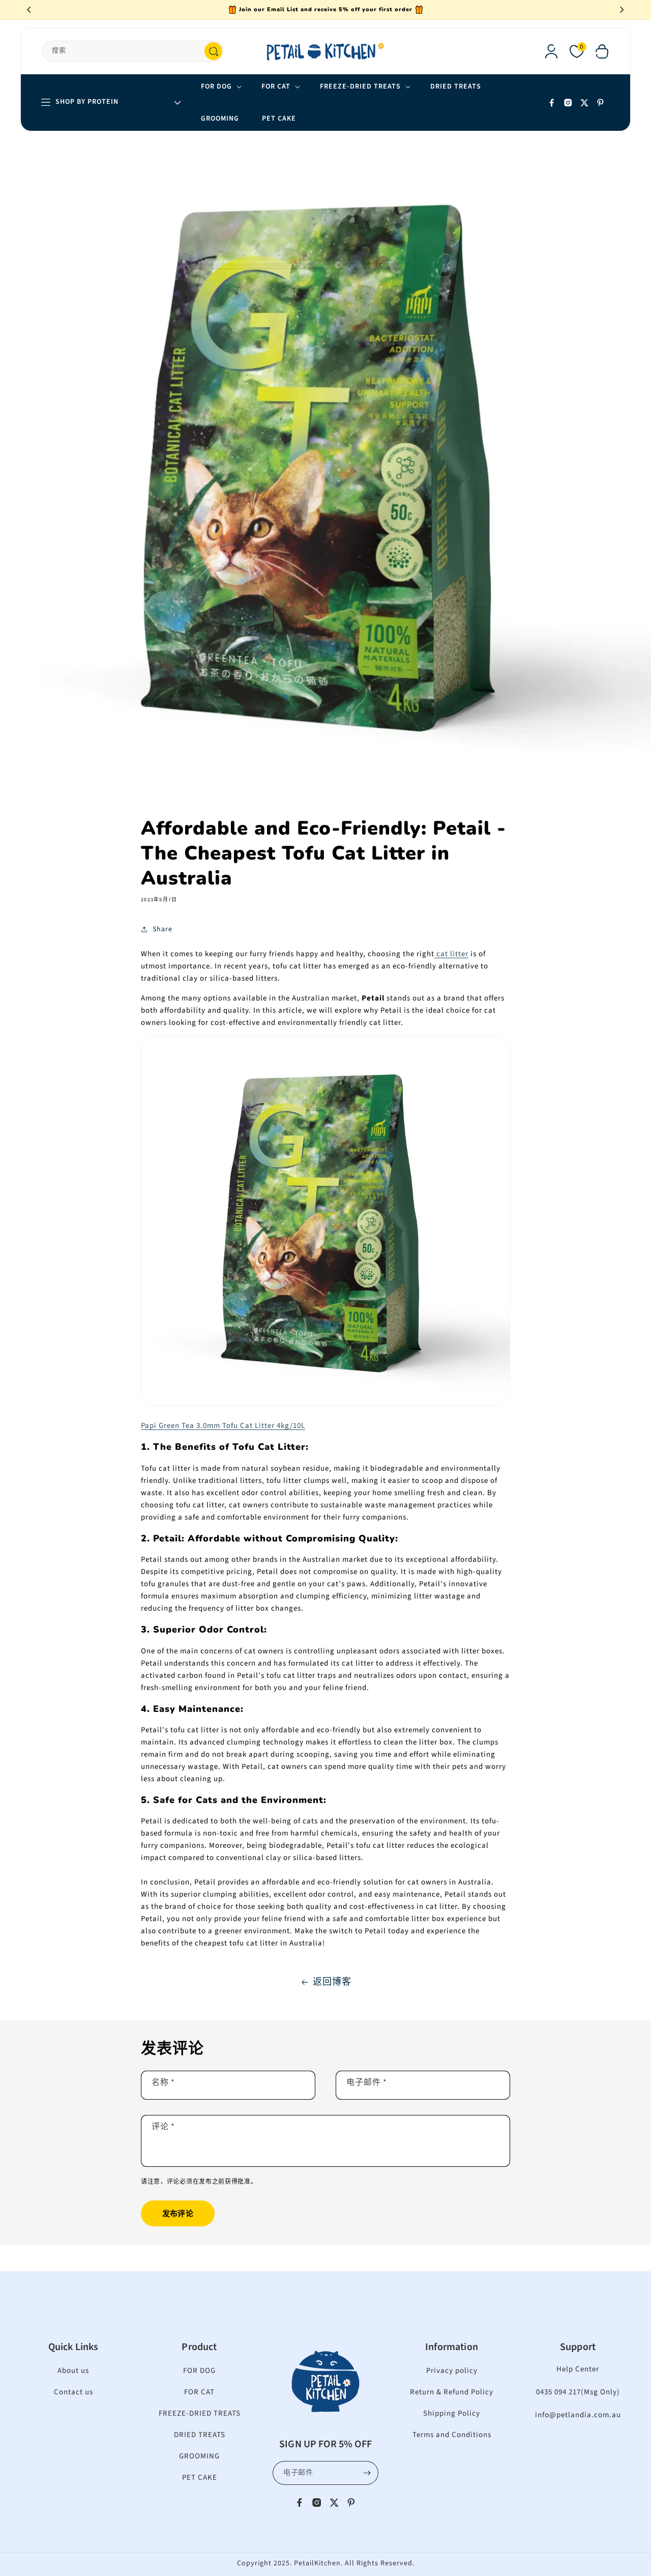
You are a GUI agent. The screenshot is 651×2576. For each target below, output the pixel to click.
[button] (602, 51)
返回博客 (332, 1982)
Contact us (73, 2392)
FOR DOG (199, 2371)
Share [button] (162, 929)
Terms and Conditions (452, 2435)
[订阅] (367, 2473)
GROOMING (199, 2456)
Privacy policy (452, 2371)
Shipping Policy (452, 2413)
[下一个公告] (622, 10)
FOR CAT (199, 2392)
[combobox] (133, 51)
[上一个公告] (29, 10)
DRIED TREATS (200, 2435)
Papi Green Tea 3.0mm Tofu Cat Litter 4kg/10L (223, 1426)
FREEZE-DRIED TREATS (200, 2413)
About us (73, 2371)
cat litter (451, 954)
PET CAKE (200, 2478)
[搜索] (213, 51)
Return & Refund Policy (452, 2392)
